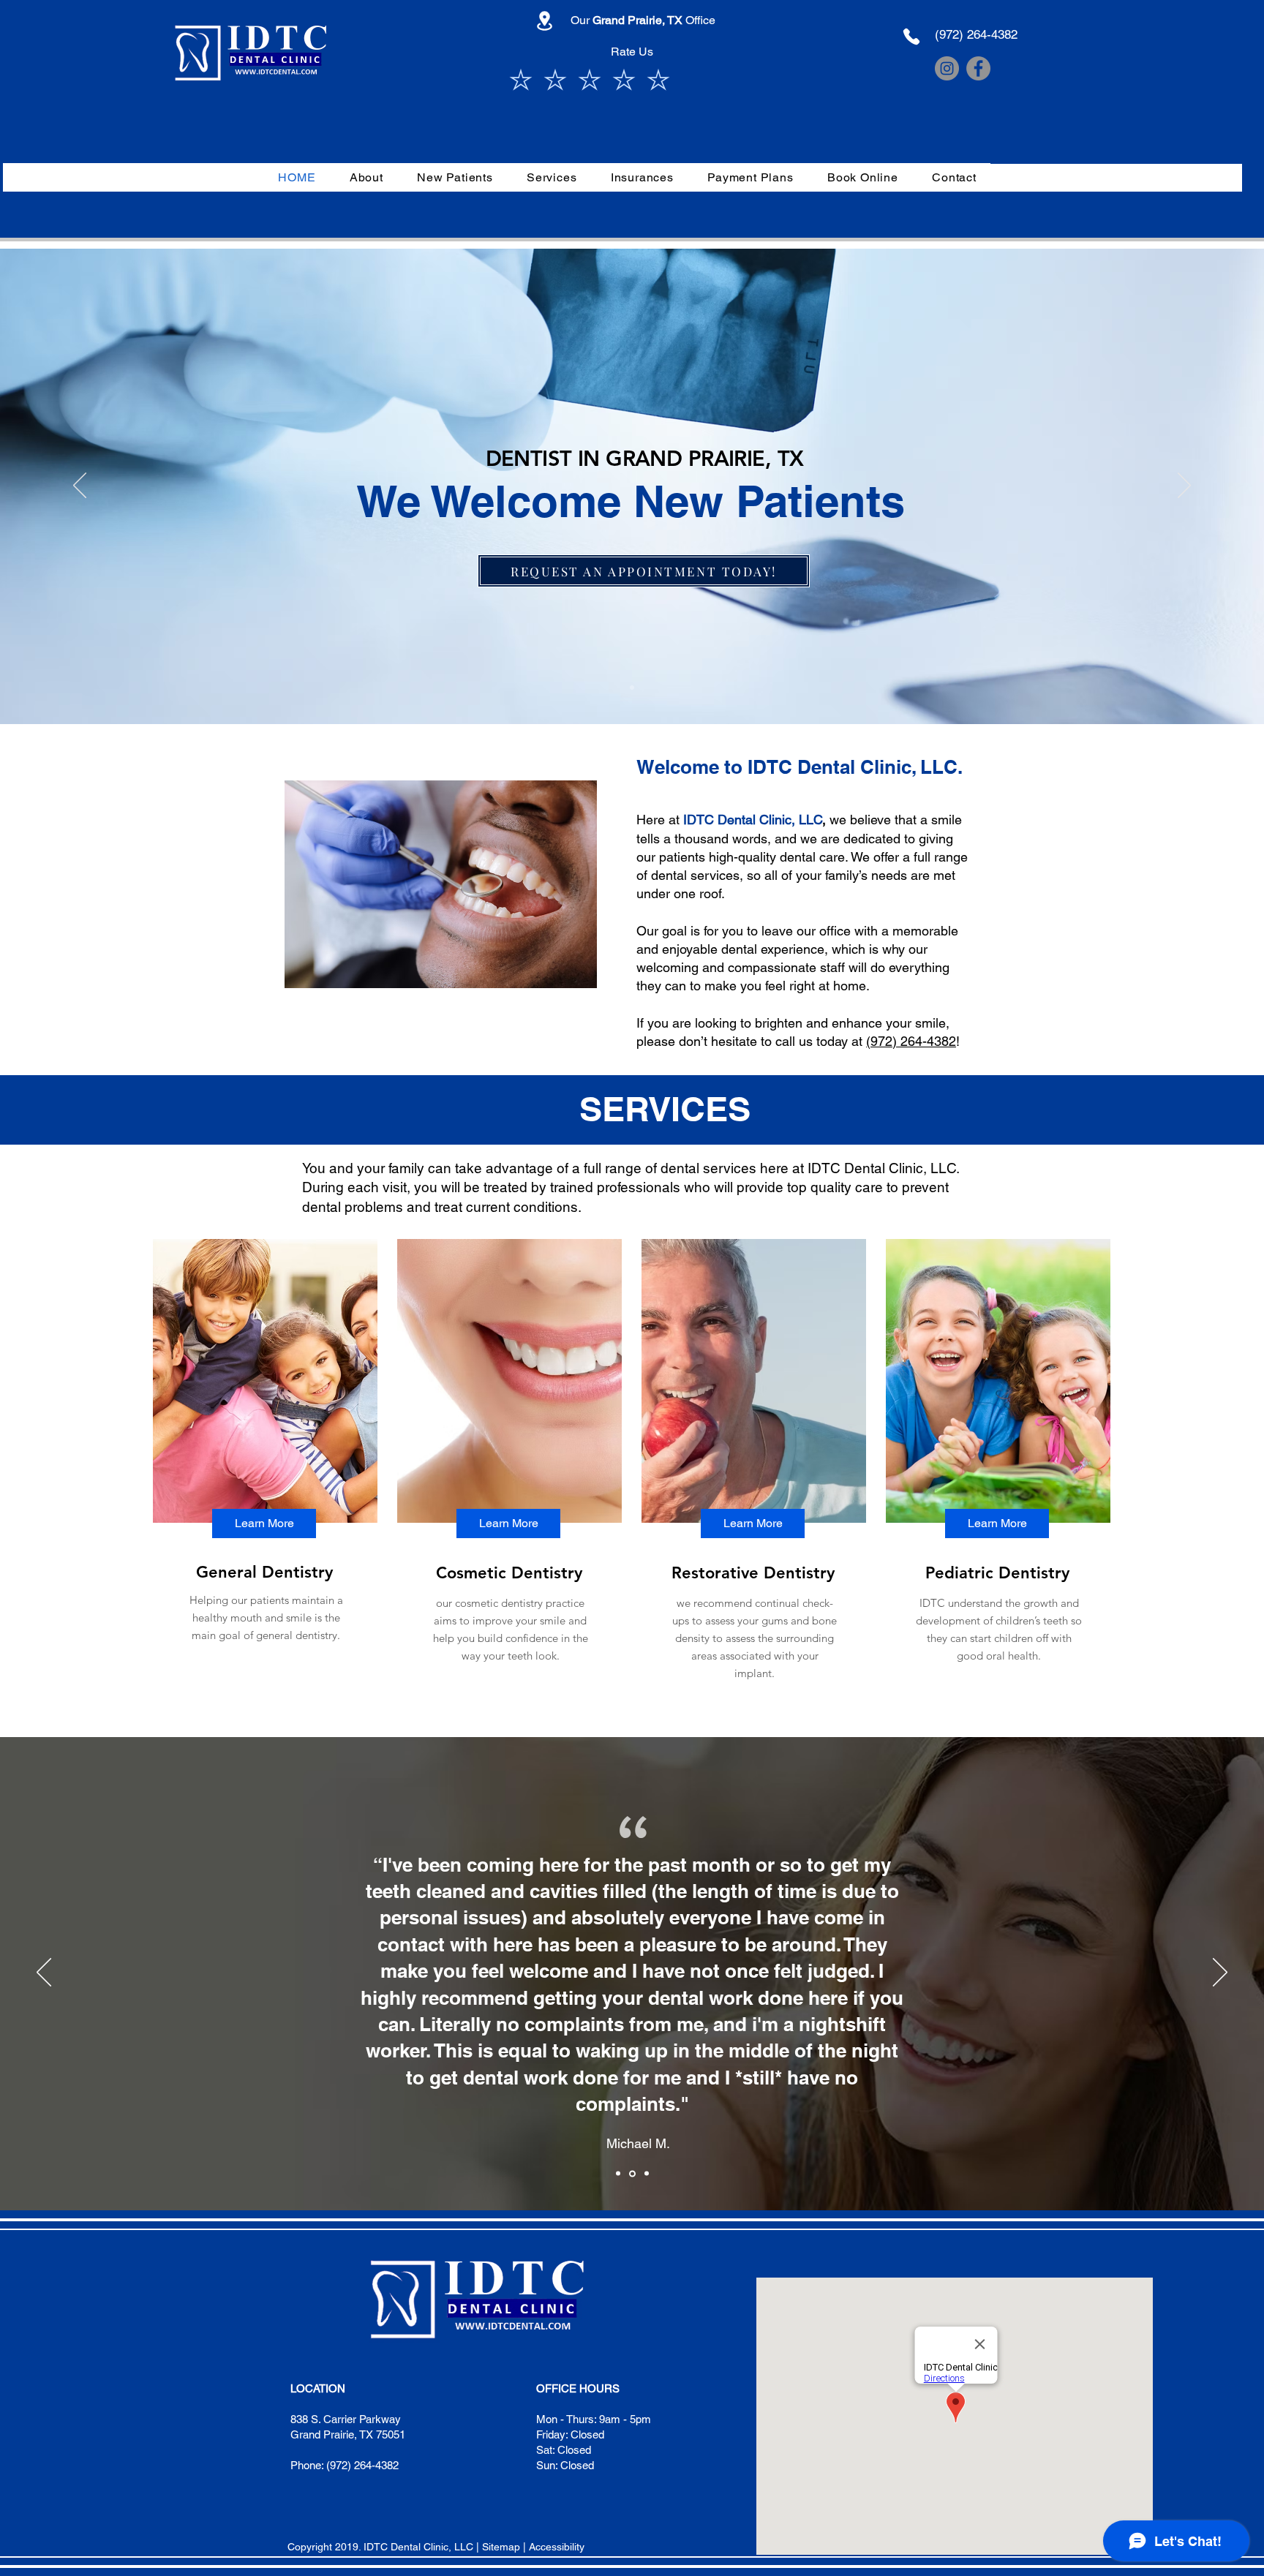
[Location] (544, 21)
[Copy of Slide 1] (632, 2173)
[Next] (1184, 486)
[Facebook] (978, 68)
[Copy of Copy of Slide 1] (647, 2174)
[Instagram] (947, 68)
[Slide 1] (632, 688)
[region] (264, 1460)
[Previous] (80, 486)
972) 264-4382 (913, 1041)
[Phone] (911, 37)
